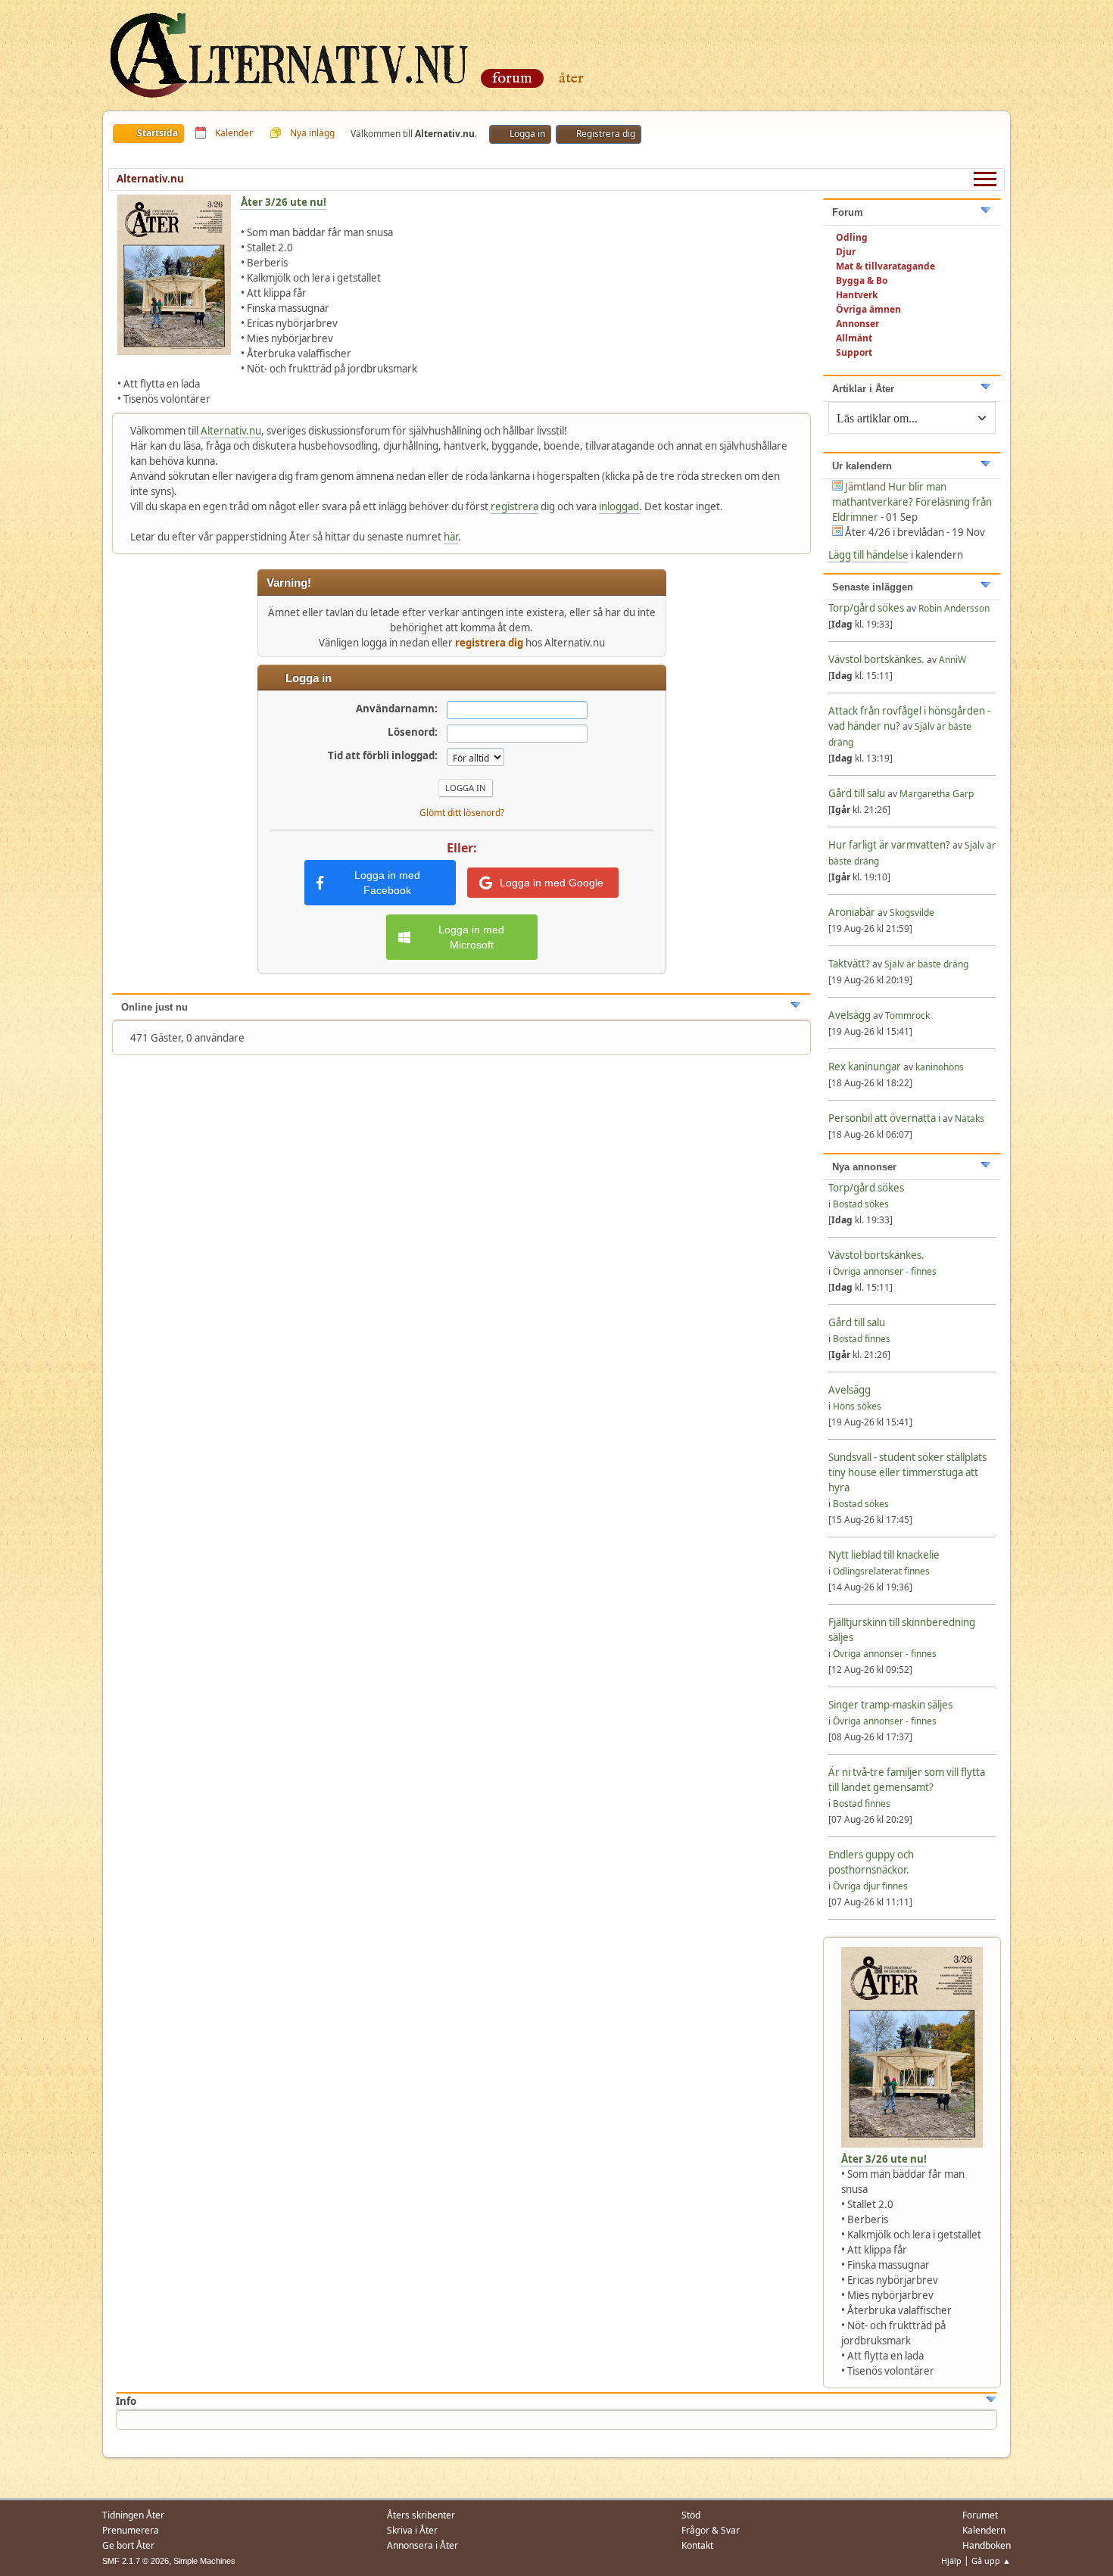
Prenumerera (131, 2530)
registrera (514, 506)
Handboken (987, 2545)
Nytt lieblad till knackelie (884, 1555)
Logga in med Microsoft (471, 937)
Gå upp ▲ (991, 2560)
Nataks (970, 1118)
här (451, 537)
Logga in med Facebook (387, 883)
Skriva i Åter (412, 2530)
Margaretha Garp (937, 794)
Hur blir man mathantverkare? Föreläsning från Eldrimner (912, 502)
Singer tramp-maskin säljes (890, 1705)
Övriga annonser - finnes (885, 1271)
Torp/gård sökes (867, 608)
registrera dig (489, 643)
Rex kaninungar (866, 1067)
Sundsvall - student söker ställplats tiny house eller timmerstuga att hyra (907, 1472)
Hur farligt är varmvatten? (889, 845)
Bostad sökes (861, 1204)
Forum (512, 78)
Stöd (691, 2515)
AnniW (952, 660)
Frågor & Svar (711, 2530)
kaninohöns (940, 1067)
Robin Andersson (954, 608)
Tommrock (907, 1015)
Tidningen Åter (133, 2515)
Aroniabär (852, 912)
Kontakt (697, 2545)
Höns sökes (857, 1406)
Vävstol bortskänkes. (876, 659)
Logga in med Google (552, 883)
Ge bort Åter (128, 2545)
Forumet (980, 2515)
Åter (571, 78)
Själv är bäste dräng (926, 964)
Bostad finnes (862, 1339)
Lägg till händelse (868, 555)
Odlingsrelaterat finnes (881, 1571)
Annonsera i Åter (422, 2545)
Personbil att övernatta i (884, 1118)
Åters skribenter (421, 2515)
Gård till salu (857, 793)
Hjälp (951, 2560)
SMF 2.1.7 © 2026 (136, 2561)
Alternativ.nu (231, 431)
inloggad (619, 506)
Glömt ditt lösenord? (462, 813)
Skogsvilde (912, 913)
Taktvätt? (849, 964)
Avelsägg (850, 1015)
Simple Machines (204, 2561)
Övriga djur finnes (870, 1886)
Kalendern (984, 2530)
